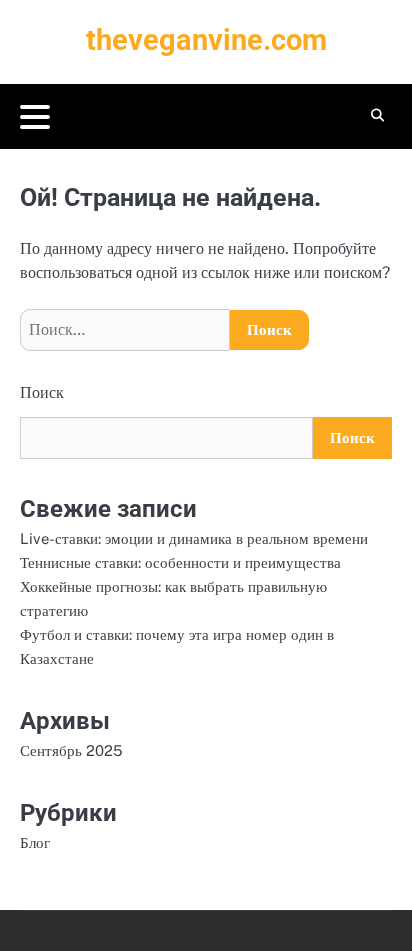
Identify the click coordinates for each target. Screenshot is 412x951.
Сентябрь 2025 (71, 750)
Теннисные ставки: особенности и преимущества (180, 562)
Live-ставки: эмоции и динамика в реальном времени (194, 538)
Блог (35, 842)
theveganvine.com (206, 40)
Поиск (42, 392)
